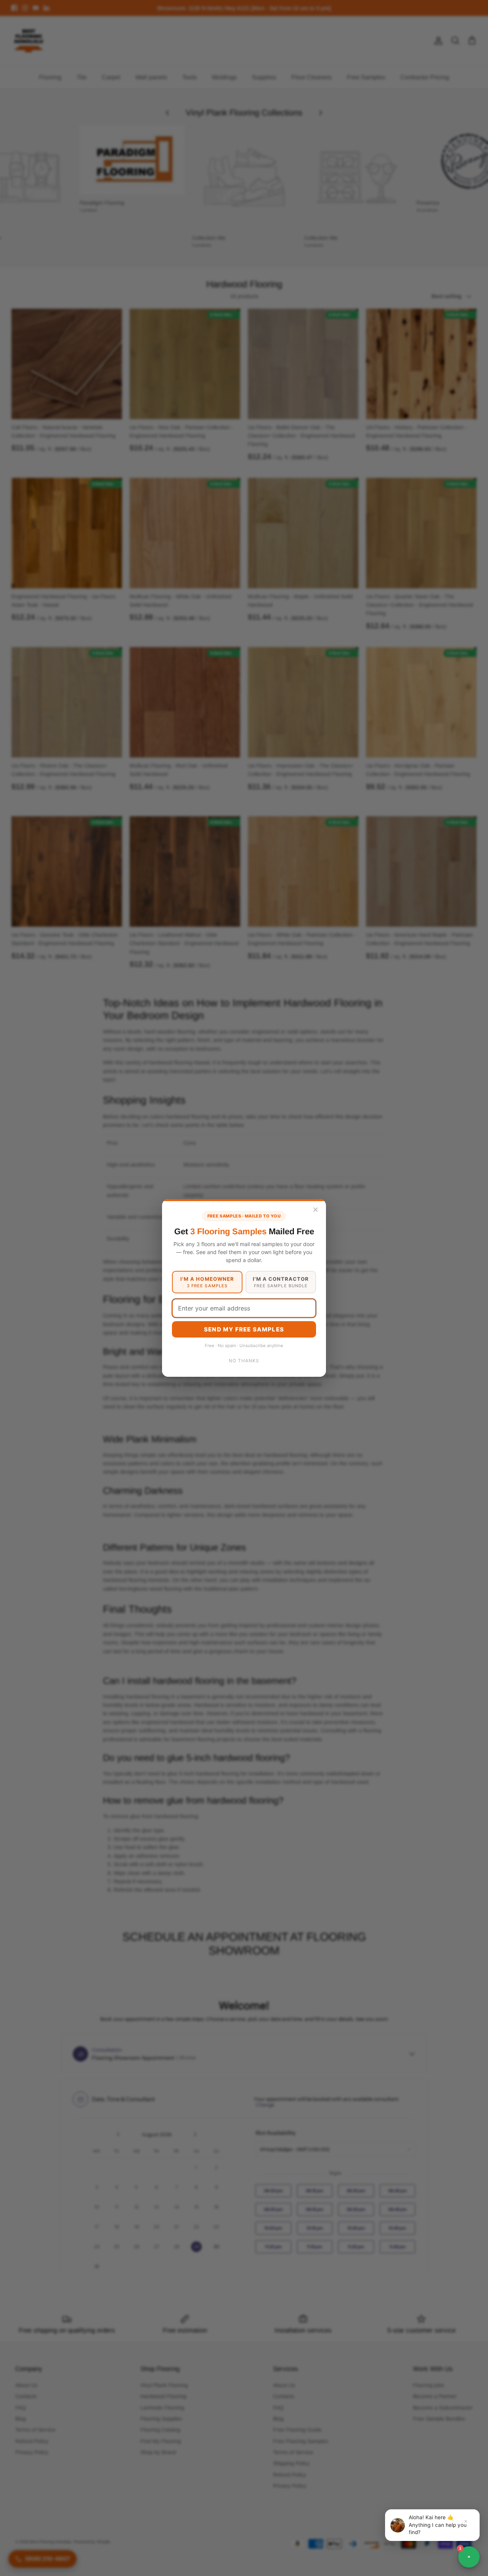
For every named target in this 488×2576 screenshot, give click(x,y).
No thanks (244, 1361)
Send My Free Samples (244, 1329)
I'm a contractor (281, 1282)
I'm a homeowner (207, 1282)
